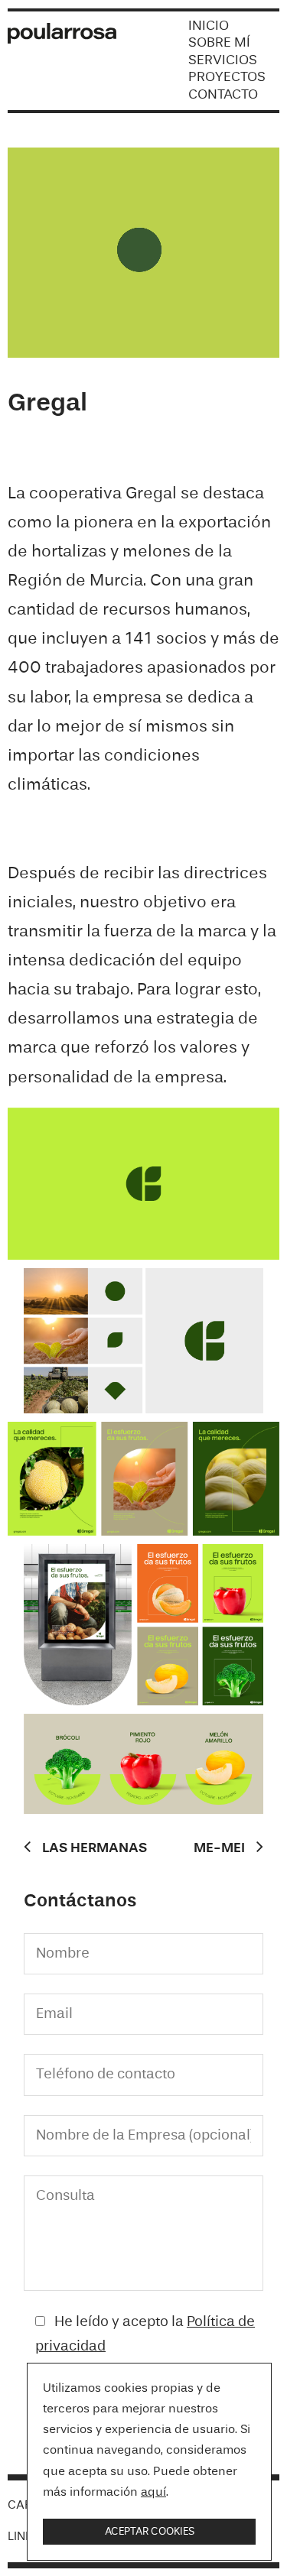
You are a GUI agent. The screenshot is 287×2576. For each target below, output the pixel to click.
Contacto (223, 95)
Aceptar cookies (150, 2532)
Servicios (223, 60)
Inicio (209, 26)
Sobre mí (219, 43)
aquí (153, 2493)
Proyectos (227, 77)
